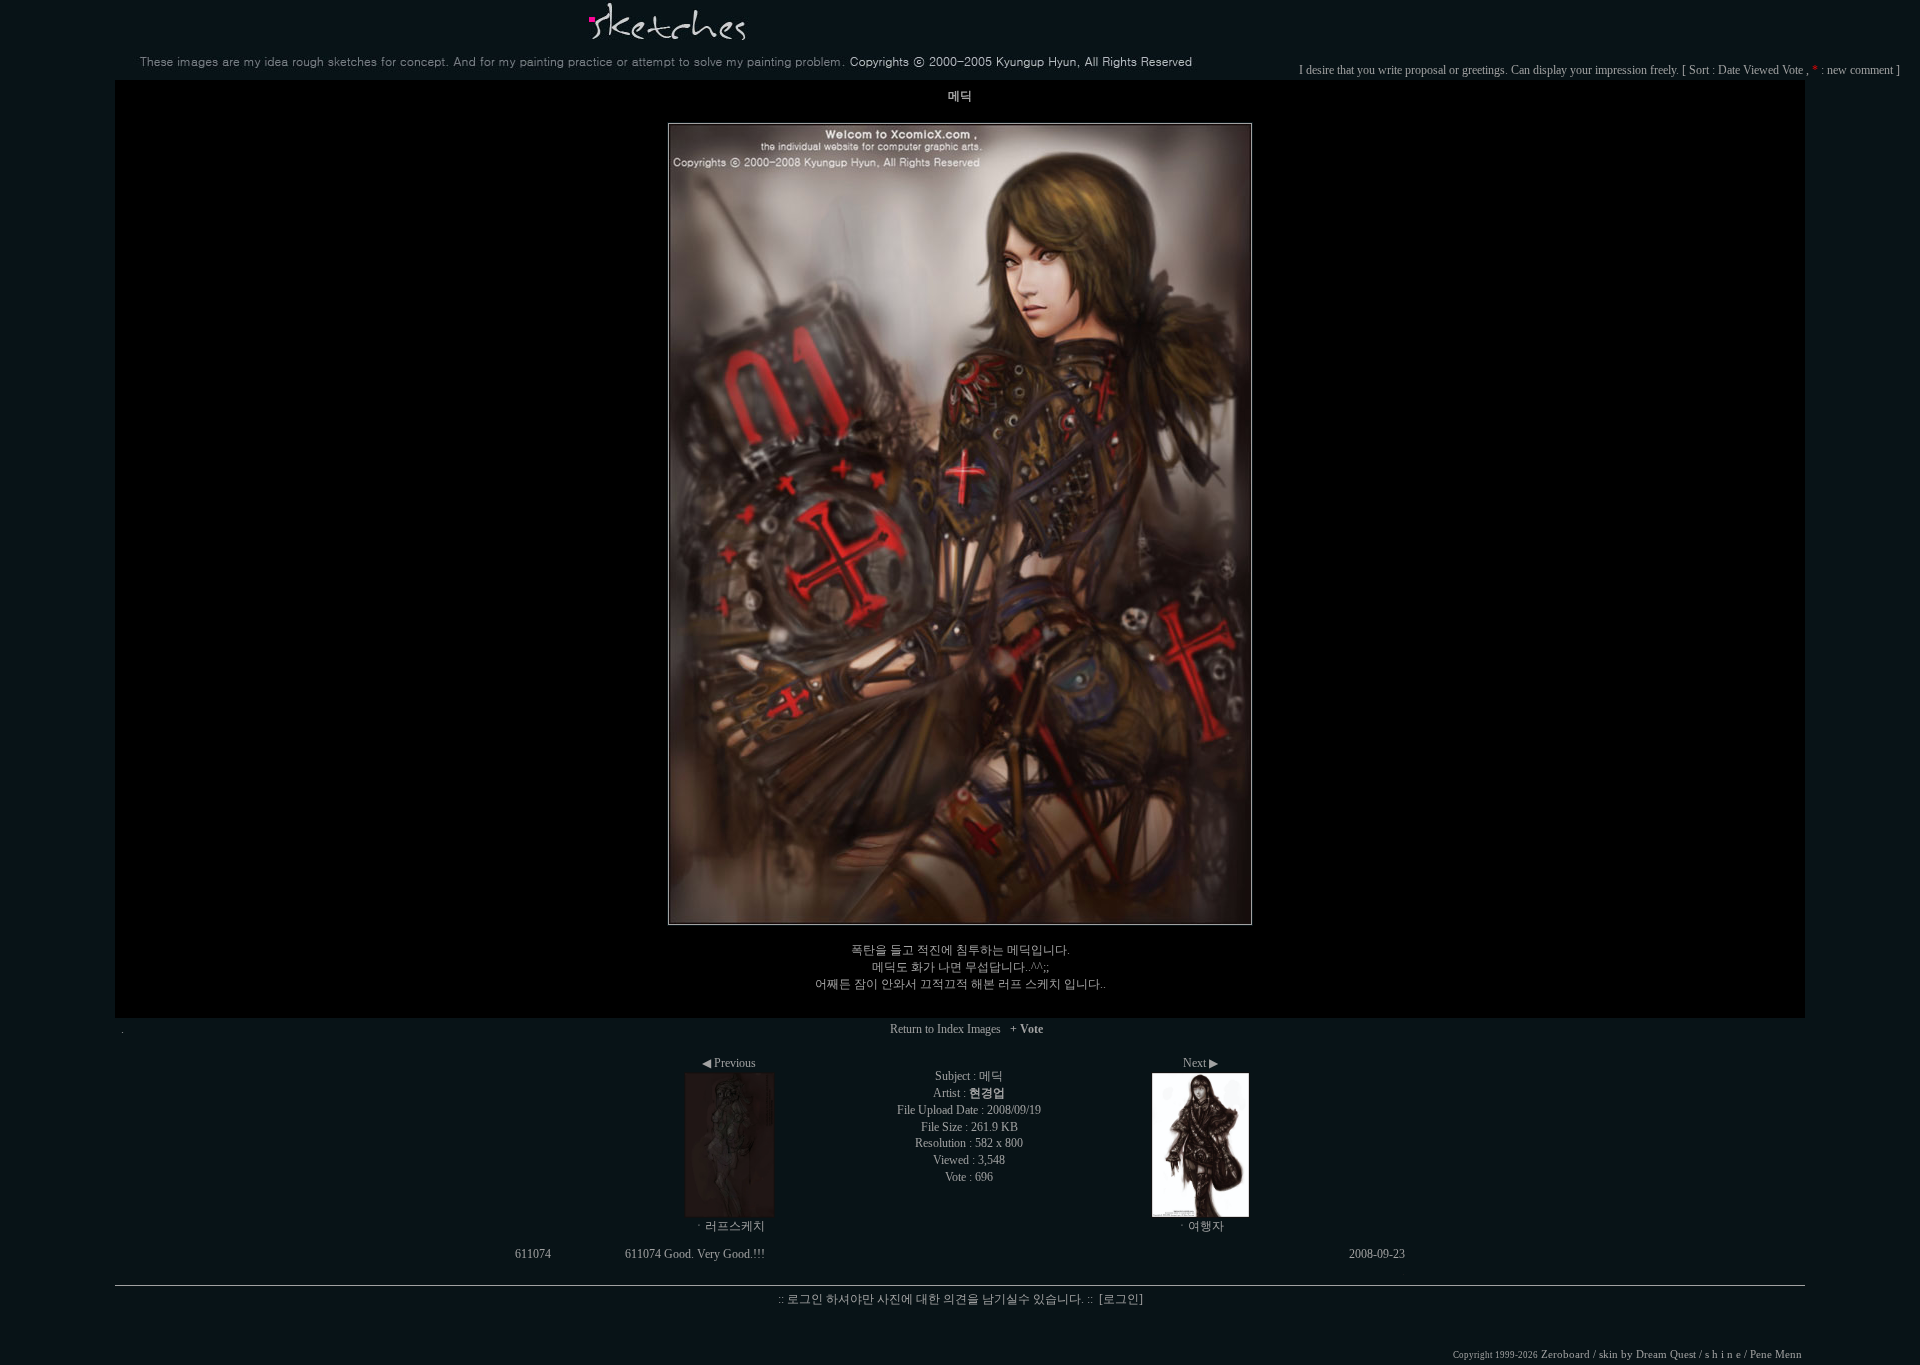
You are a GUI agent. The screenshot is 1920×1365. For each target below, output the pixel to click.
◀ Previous (729, 1063)
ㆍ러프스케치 (729, 1226)
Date (1729, 70)
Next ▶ (1200, 1063)
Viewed (1761, 70)
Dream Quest (1666, 1354)
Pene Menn (1776, 1354)
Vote (1792, 70)
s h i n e (1723, 1354)
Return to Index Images (945, 1029)
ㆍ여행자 (1200, 1226)
